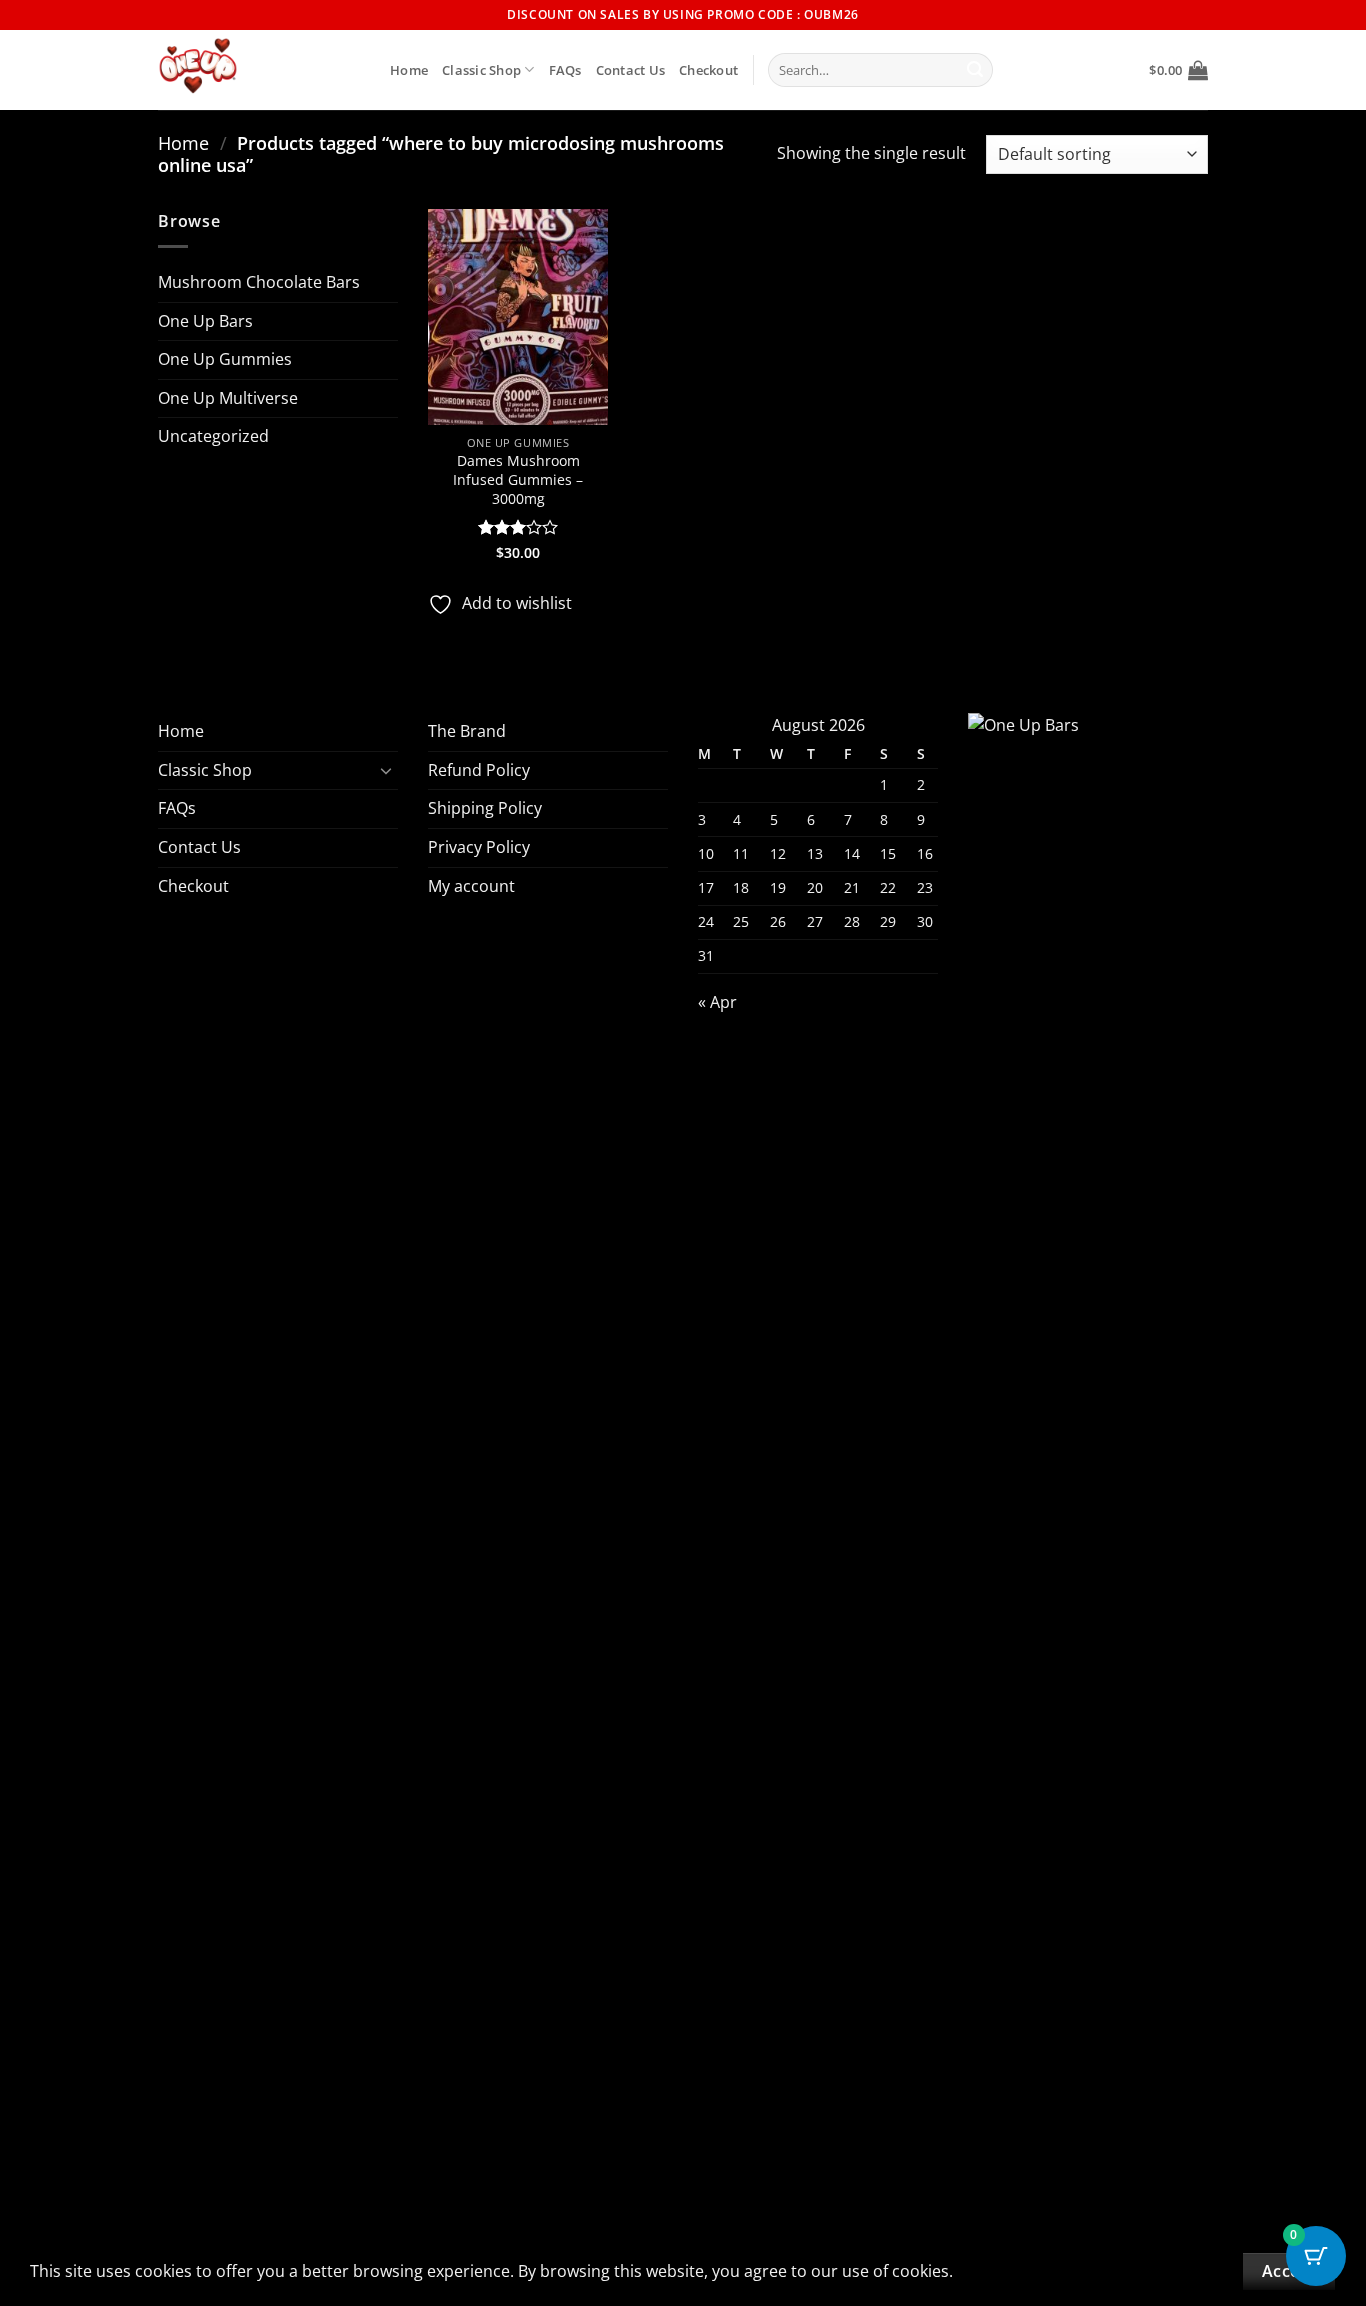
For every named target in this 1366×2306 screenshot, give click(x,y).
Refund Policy (479, 770)
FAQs (565, 70)
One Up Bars (205, 321)
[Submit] (975, 70)
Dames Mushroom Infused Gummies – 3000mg (518, 479)
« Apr (717, 1002)
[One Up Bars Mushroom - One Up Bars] (259, 70)
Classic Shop (481, 70)
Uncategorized (213, 436)
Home (409, 70)
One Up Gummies (225, 359)
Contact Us (631, 70)
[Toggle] (386, 770)
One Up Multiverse (228, 398)
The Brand (467, 731)
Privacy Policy (479, 847)
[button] (1178, 70)
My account (471, 886)
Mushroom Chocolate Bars (259, 282)
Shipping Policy (485, 808)
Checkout (708, 70)
